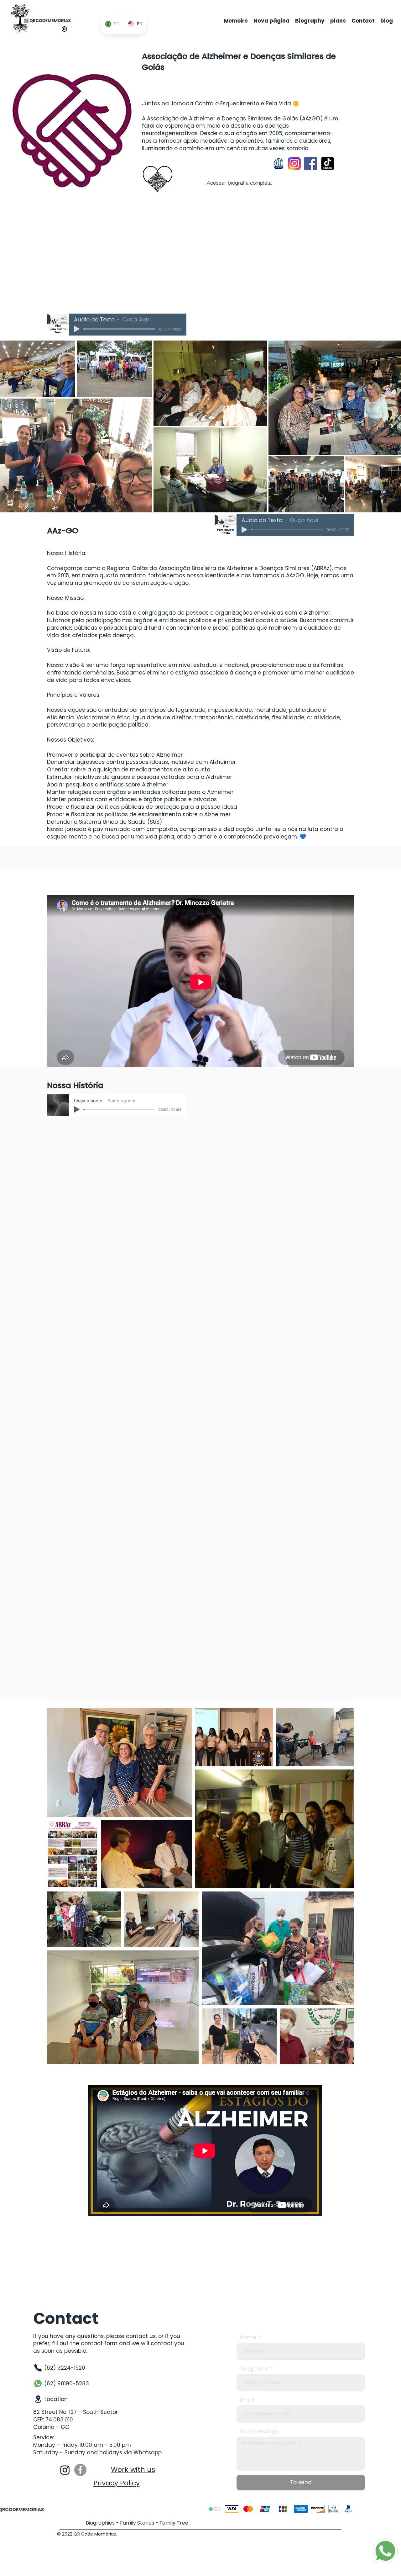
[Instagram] (65, 2470)
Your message (259, 2432)
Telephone (254, 2369)
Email (247, 2400)
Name (248, 2338)
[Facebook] (80, 2470)
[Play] (77, 329)
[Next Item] (392, 426)
